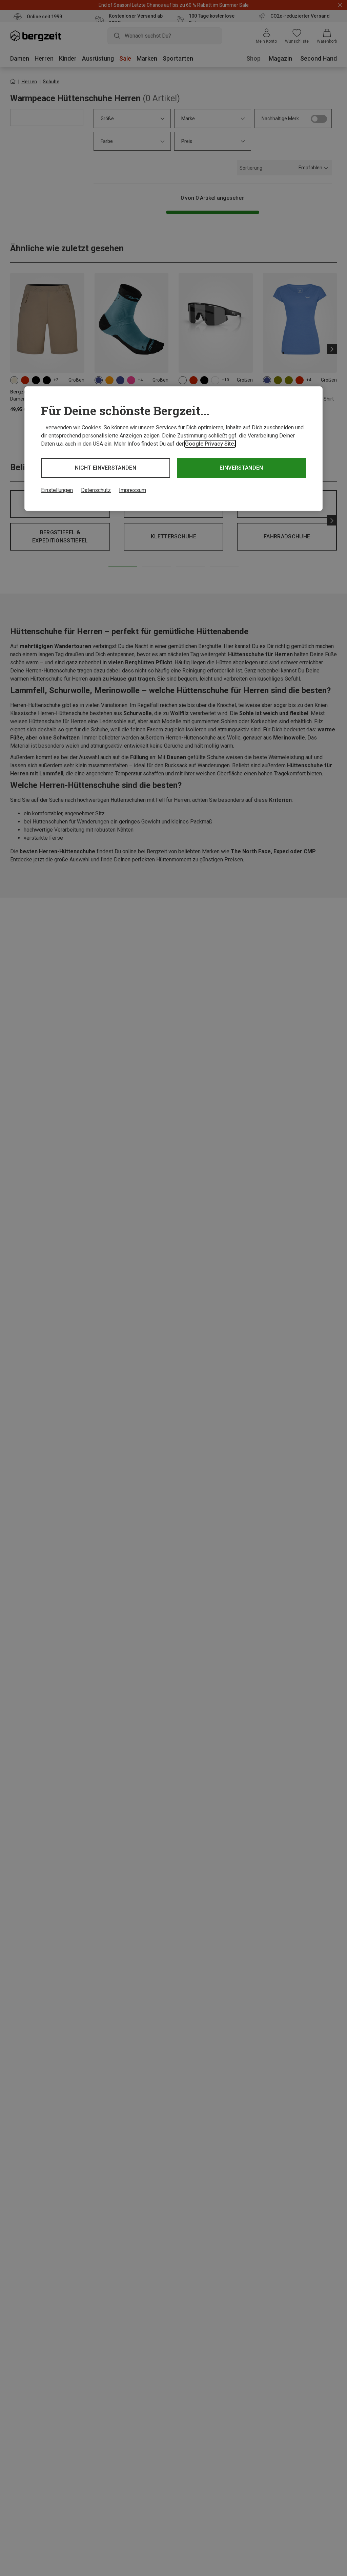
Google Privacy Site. (210, 444)
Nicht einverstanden (106, 468)
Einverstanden (241, 468)
